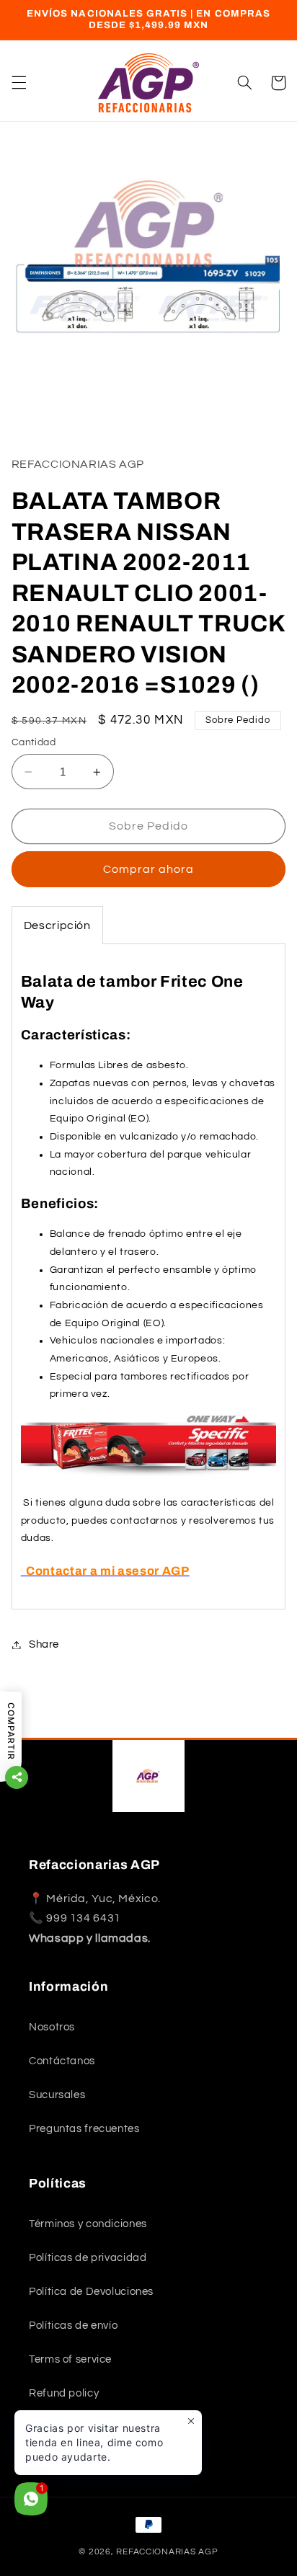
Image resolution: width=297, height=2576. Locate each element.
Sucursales (57, 2095)
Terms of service (70, 2359)
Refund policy (64, 2393)
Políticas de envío (73, 2326)
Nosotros (52, 2027)
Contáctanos (62, 2061)
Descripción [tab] (57, 925)
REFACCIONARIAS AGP (167, 2552)
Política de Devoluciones (91, 2292)
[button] (19, 83)
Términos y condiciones (88, 2224)
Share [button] (44, 1644)
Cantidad (34, 742)
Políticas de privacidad (88, 2258)
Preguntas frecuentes (84, 2129)
